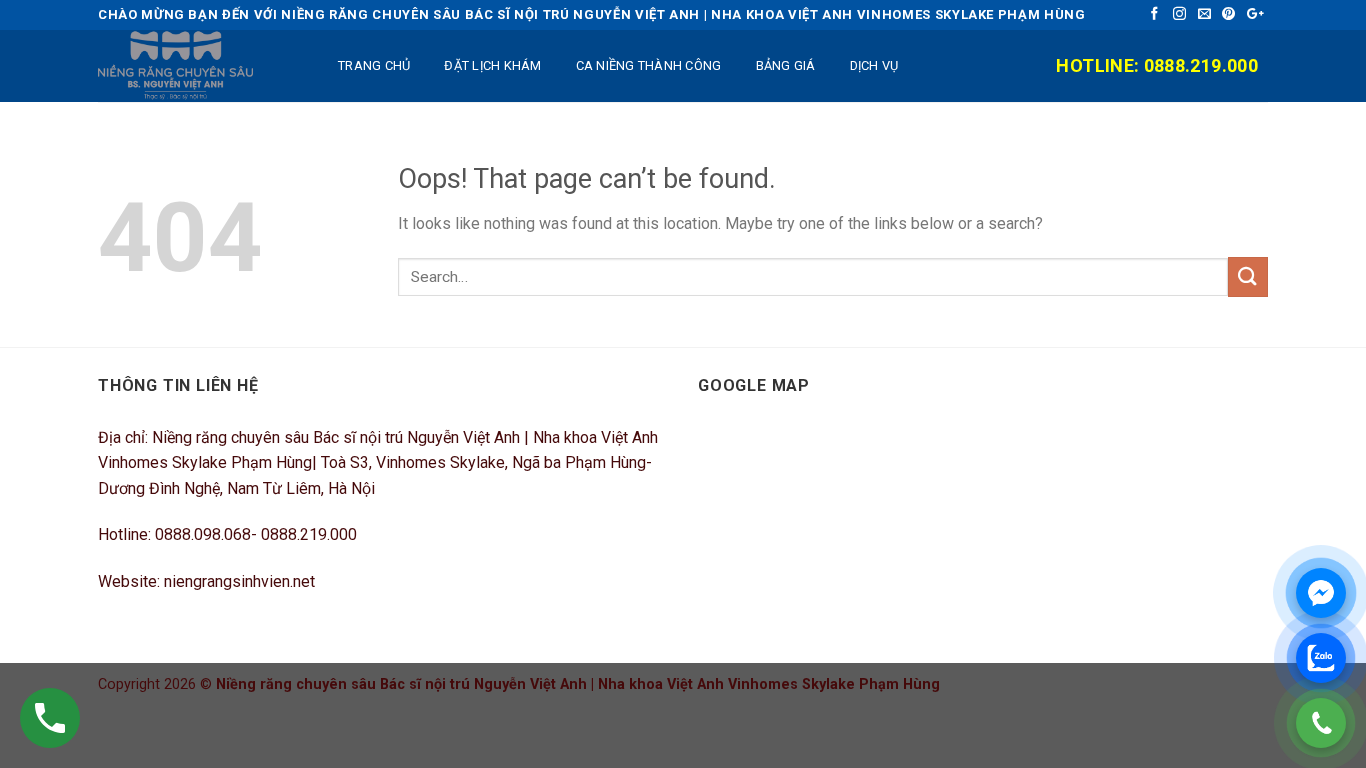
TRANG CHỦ (374, 65)
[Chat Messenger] (1321, 593)
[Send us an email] (1206, 14)
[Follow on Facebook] (1156, 14)
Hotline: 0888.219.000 (1157, 65)
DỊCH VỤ (874, 65)
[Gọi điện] (1321, 723)
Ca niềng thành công (649, 65)
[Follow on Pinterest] (1230, 14)
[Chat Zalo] (1321, 658)
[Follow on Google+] (1255, 14)
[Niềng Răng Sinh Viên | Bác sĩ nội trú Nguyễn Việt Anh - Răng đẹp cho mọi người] (198, 66)
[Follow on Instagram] (1181, 14)
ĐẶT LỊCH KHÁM (492, 65)
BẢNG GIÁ (786, 65)
